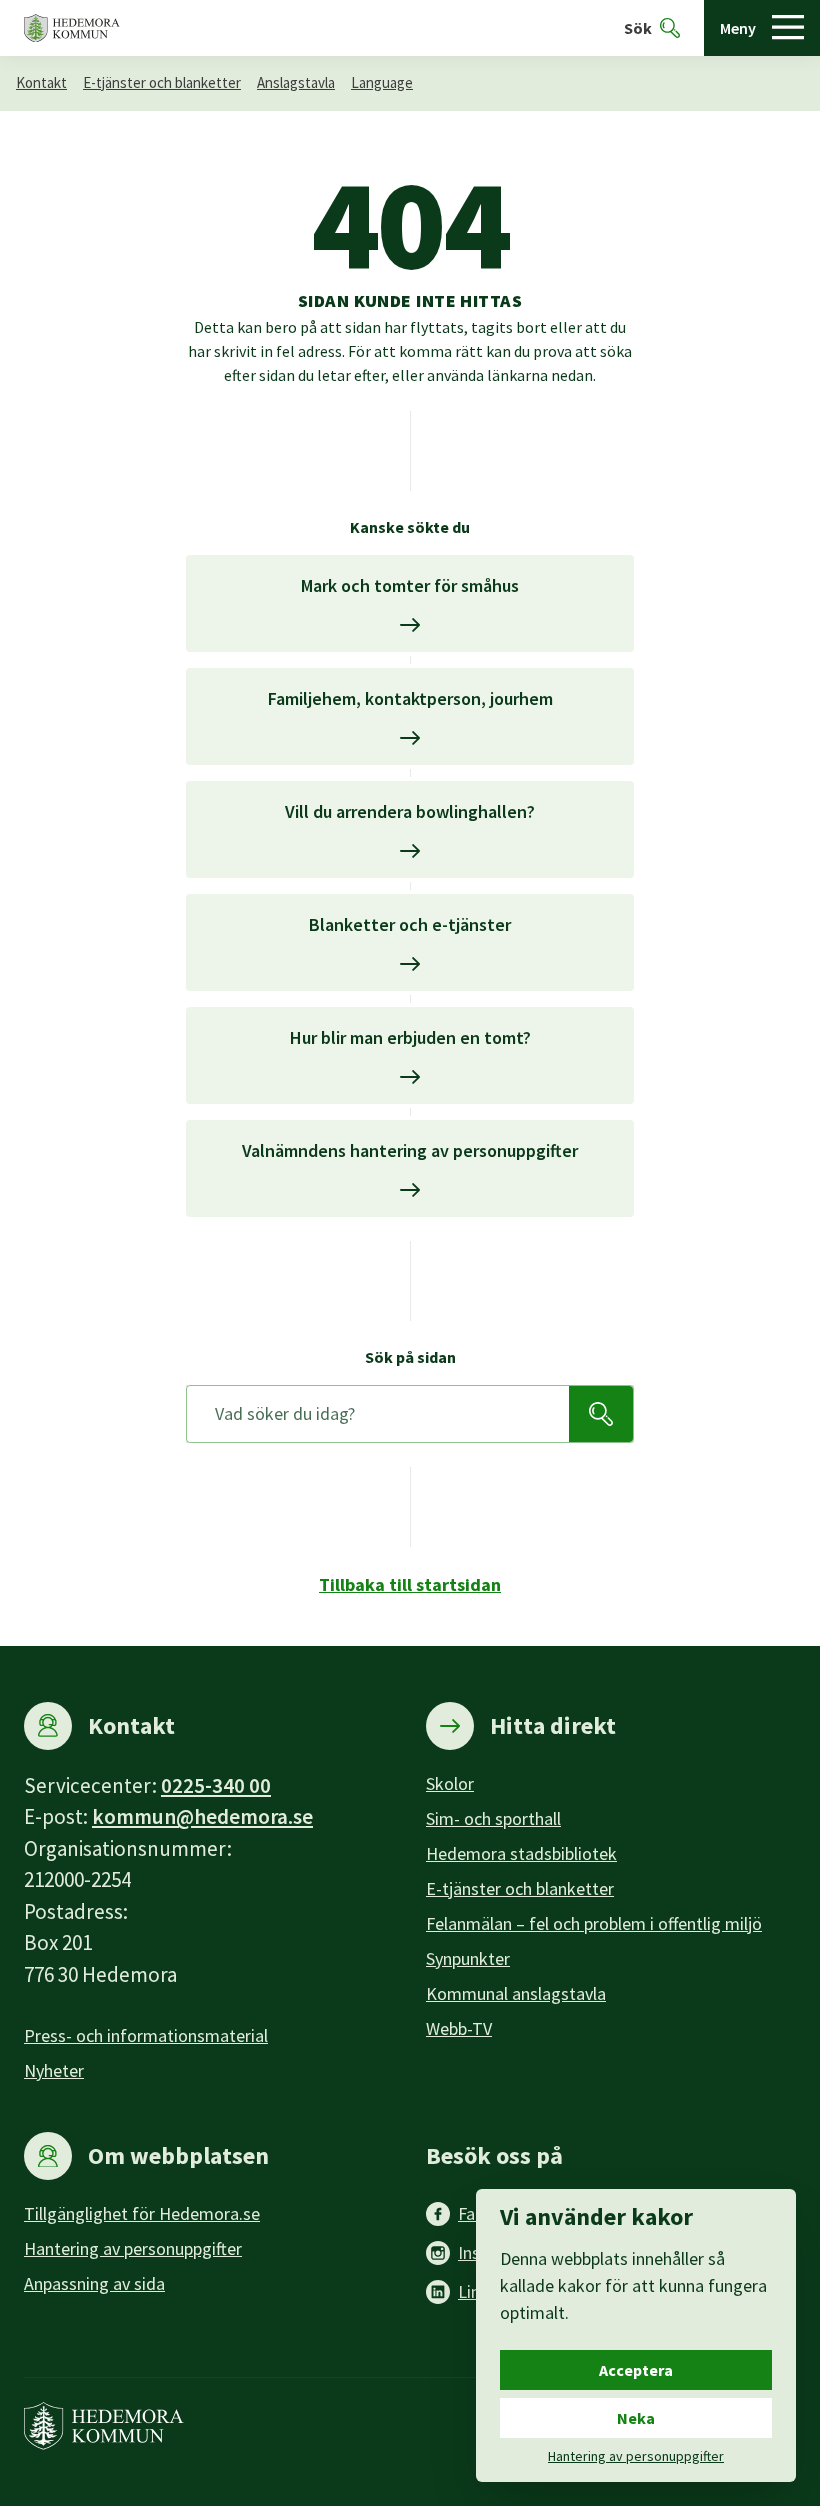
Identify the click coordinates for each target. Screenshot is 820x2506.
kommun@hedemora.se (202, 1816)
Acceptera (636, 2370)
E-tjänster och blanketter (162, 82)
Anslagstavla (296, 82)
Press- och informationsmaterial (146, 2035)
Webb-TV (459, 2028)
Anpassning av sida (94, 2283)
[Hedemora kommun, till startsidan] (72, 28)
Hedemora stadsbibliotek (521, 1853)
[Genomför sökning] (601, 1414)
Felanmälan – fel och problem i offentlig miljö (594, 1923)
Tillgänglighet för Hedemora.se (142, 2213)
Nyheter (54, 2070)
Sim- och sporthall (493, 1818)
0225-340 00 (216, 1785)
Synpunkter (468, 1958)
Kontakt (41, 82)
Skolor (450, 1783)
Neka (636, 2418)
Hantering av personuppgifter (133, 2248)
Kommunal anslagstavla (516, 1993)
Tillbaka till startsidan (410, 1584)
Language (382, 82)
